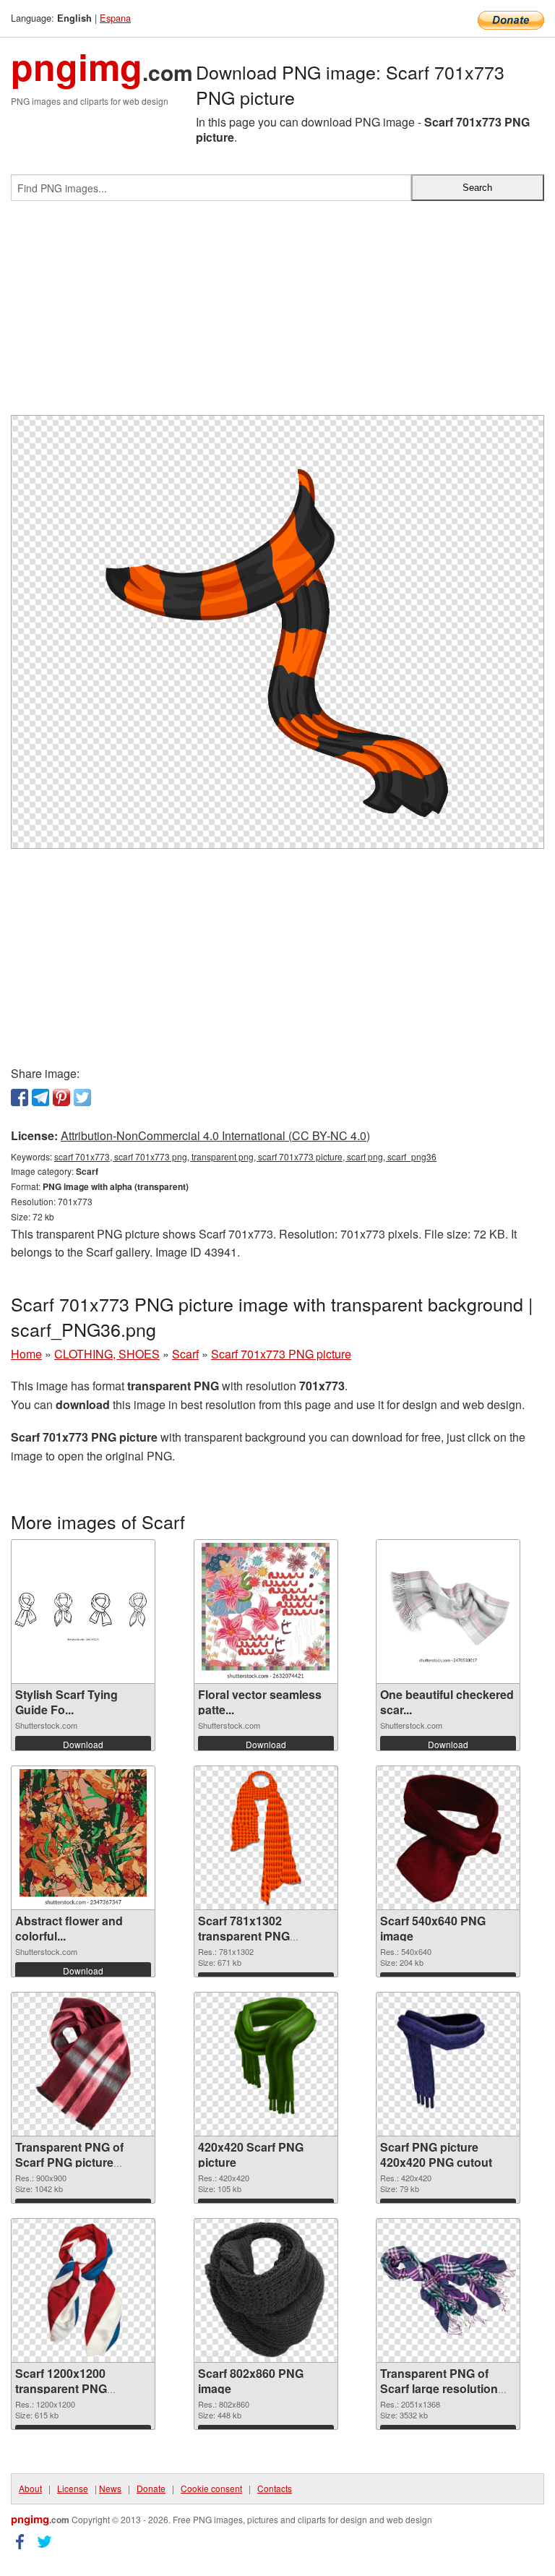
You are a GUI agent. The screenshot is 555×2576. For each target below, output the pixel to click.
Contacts (275, 2488)
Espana (115, 18)
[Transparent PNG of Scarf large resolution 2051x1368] (448, 2291)
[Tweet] (82, 1097)
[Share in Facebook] (20, 1097)
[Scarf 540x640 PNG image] (449, 1838)
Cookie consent (211, 2488)
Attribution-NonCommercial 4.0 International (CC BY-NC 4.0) (215, 1135)
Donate (151, 2488)
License (73, 2488)
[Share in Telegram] (40, 1097)
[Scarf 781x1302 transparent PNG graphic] (266, 1838)
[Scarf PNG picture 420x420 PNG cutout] (448, 2064)
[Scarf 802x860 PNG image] (266, 2290)
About (30, 2488)
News (110, 2488)
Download (83, 1744)
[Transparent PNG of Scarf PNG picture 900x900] (83, 2064)
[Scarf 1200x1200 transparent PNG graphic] (83, 2290)
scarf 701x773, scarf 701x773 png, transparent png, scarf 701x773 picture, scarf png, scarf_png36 (245, 1156)
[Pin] (61, 1097)
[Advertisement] (277, 314)
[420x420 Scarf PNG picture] (266, 2064)
